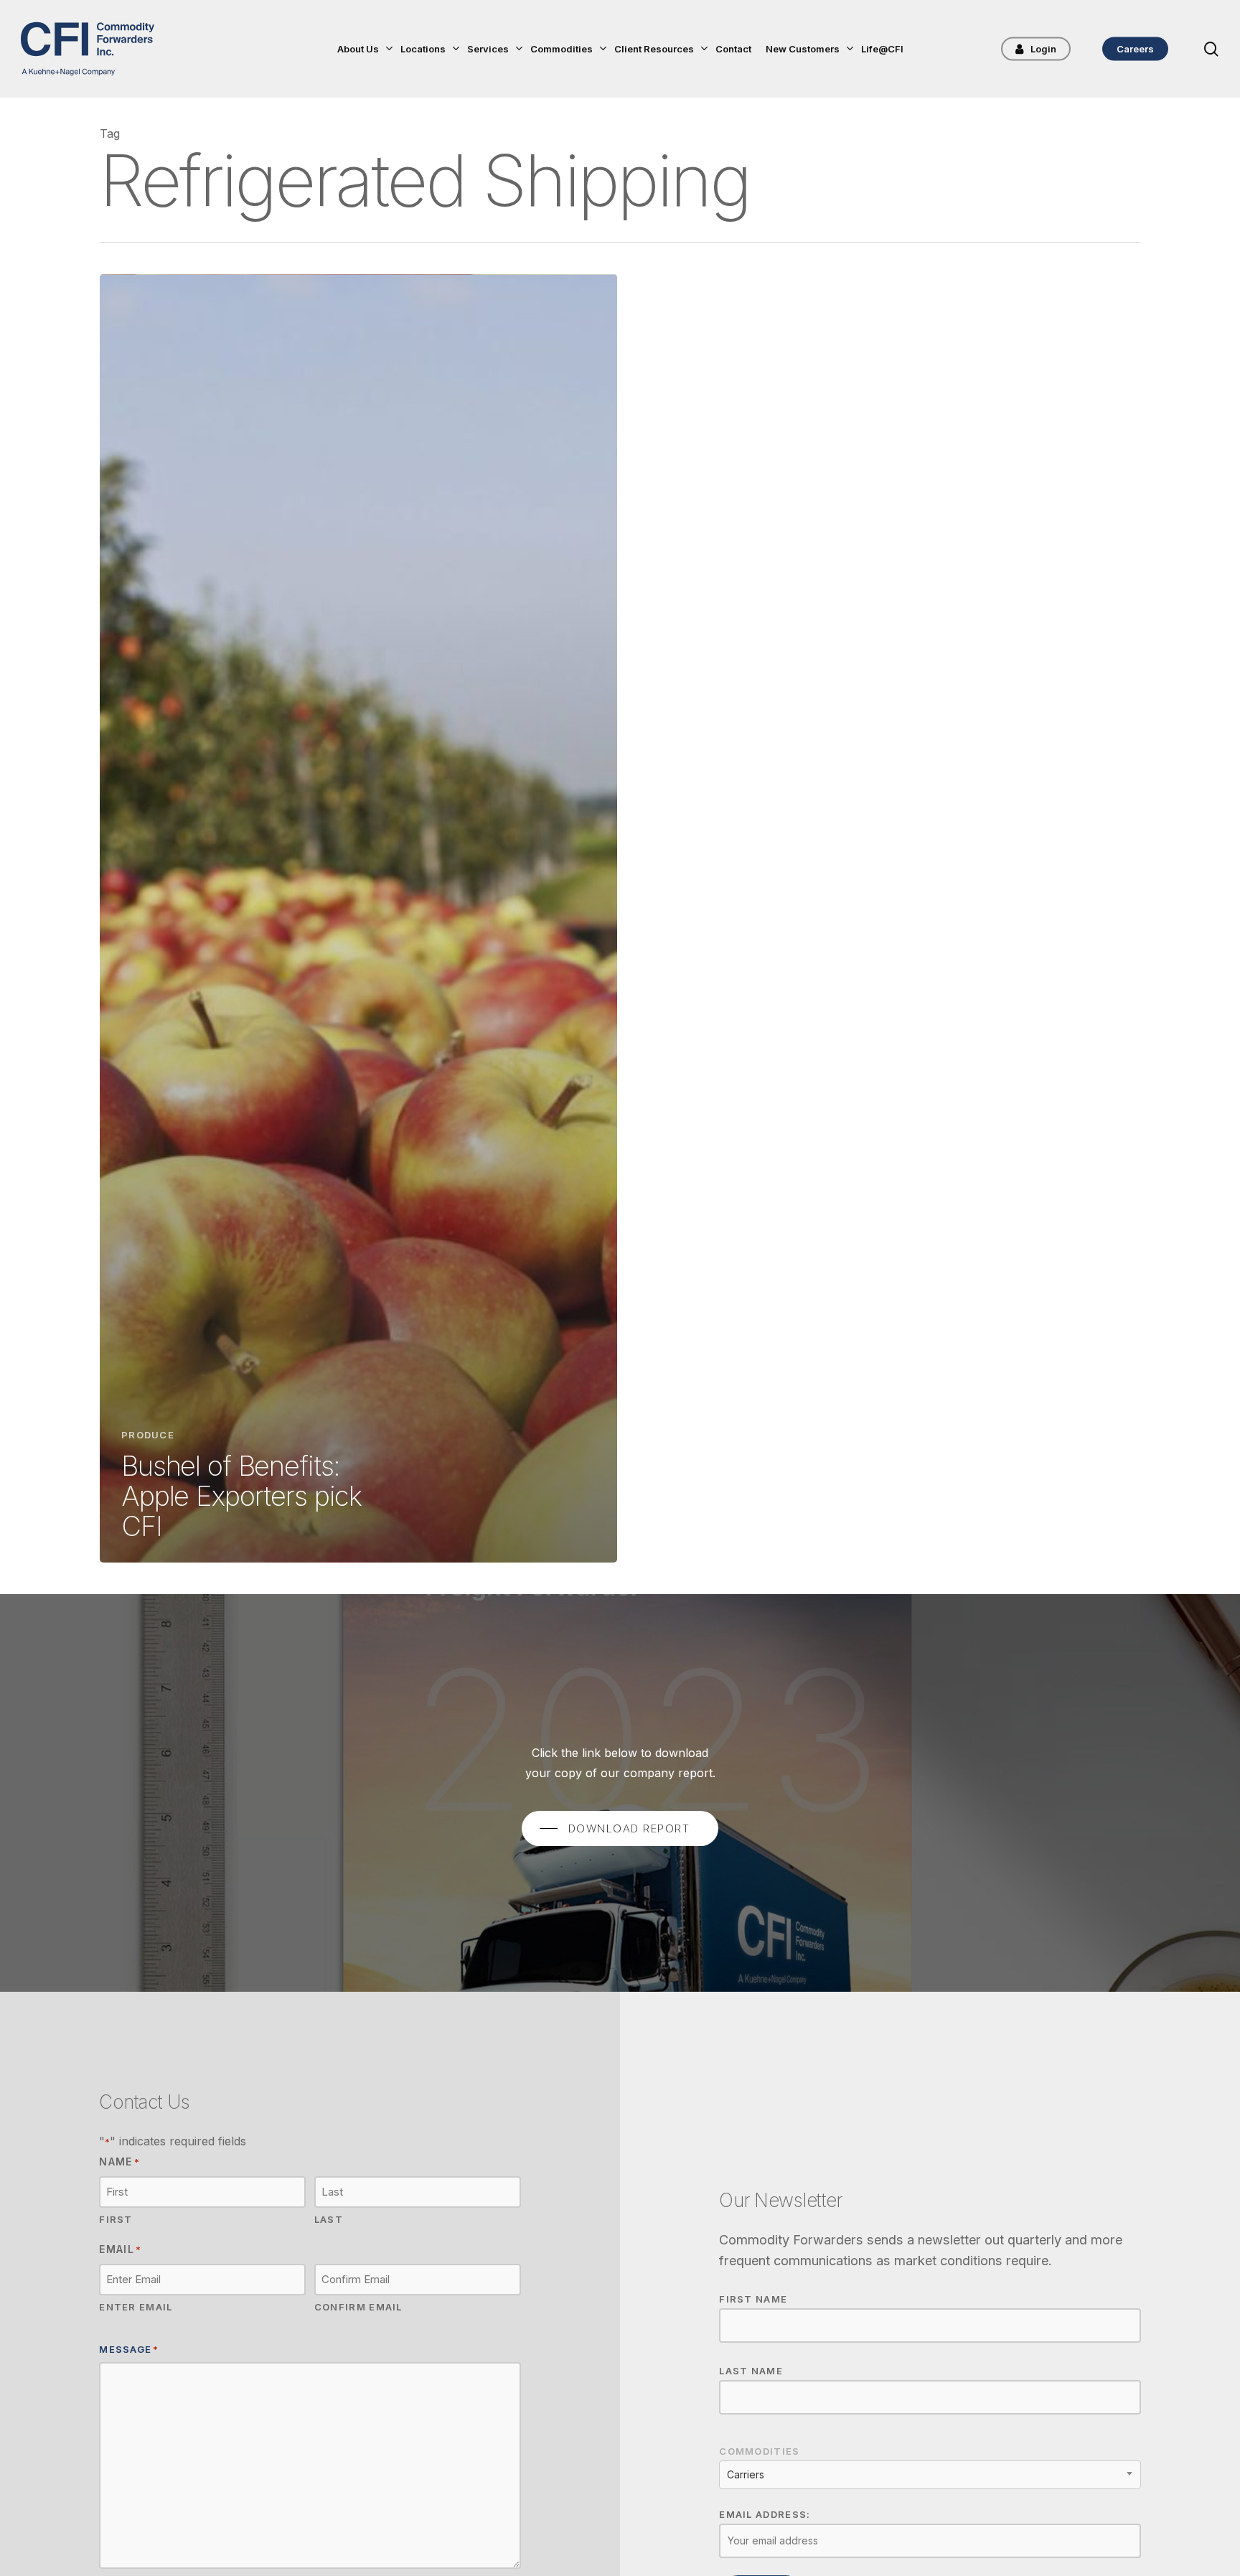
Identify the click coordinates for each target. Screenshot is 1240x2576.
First (116, 2219)
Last (329, 2219)
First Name (753, 2299)
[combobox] (930, 2475)
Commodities (759, 2451)
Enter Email (136, 2307)
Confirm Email (358, 2307)
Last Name (751, 2371)
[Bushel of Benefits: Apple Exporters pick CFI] (358, 918)
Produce (148, 1435)
